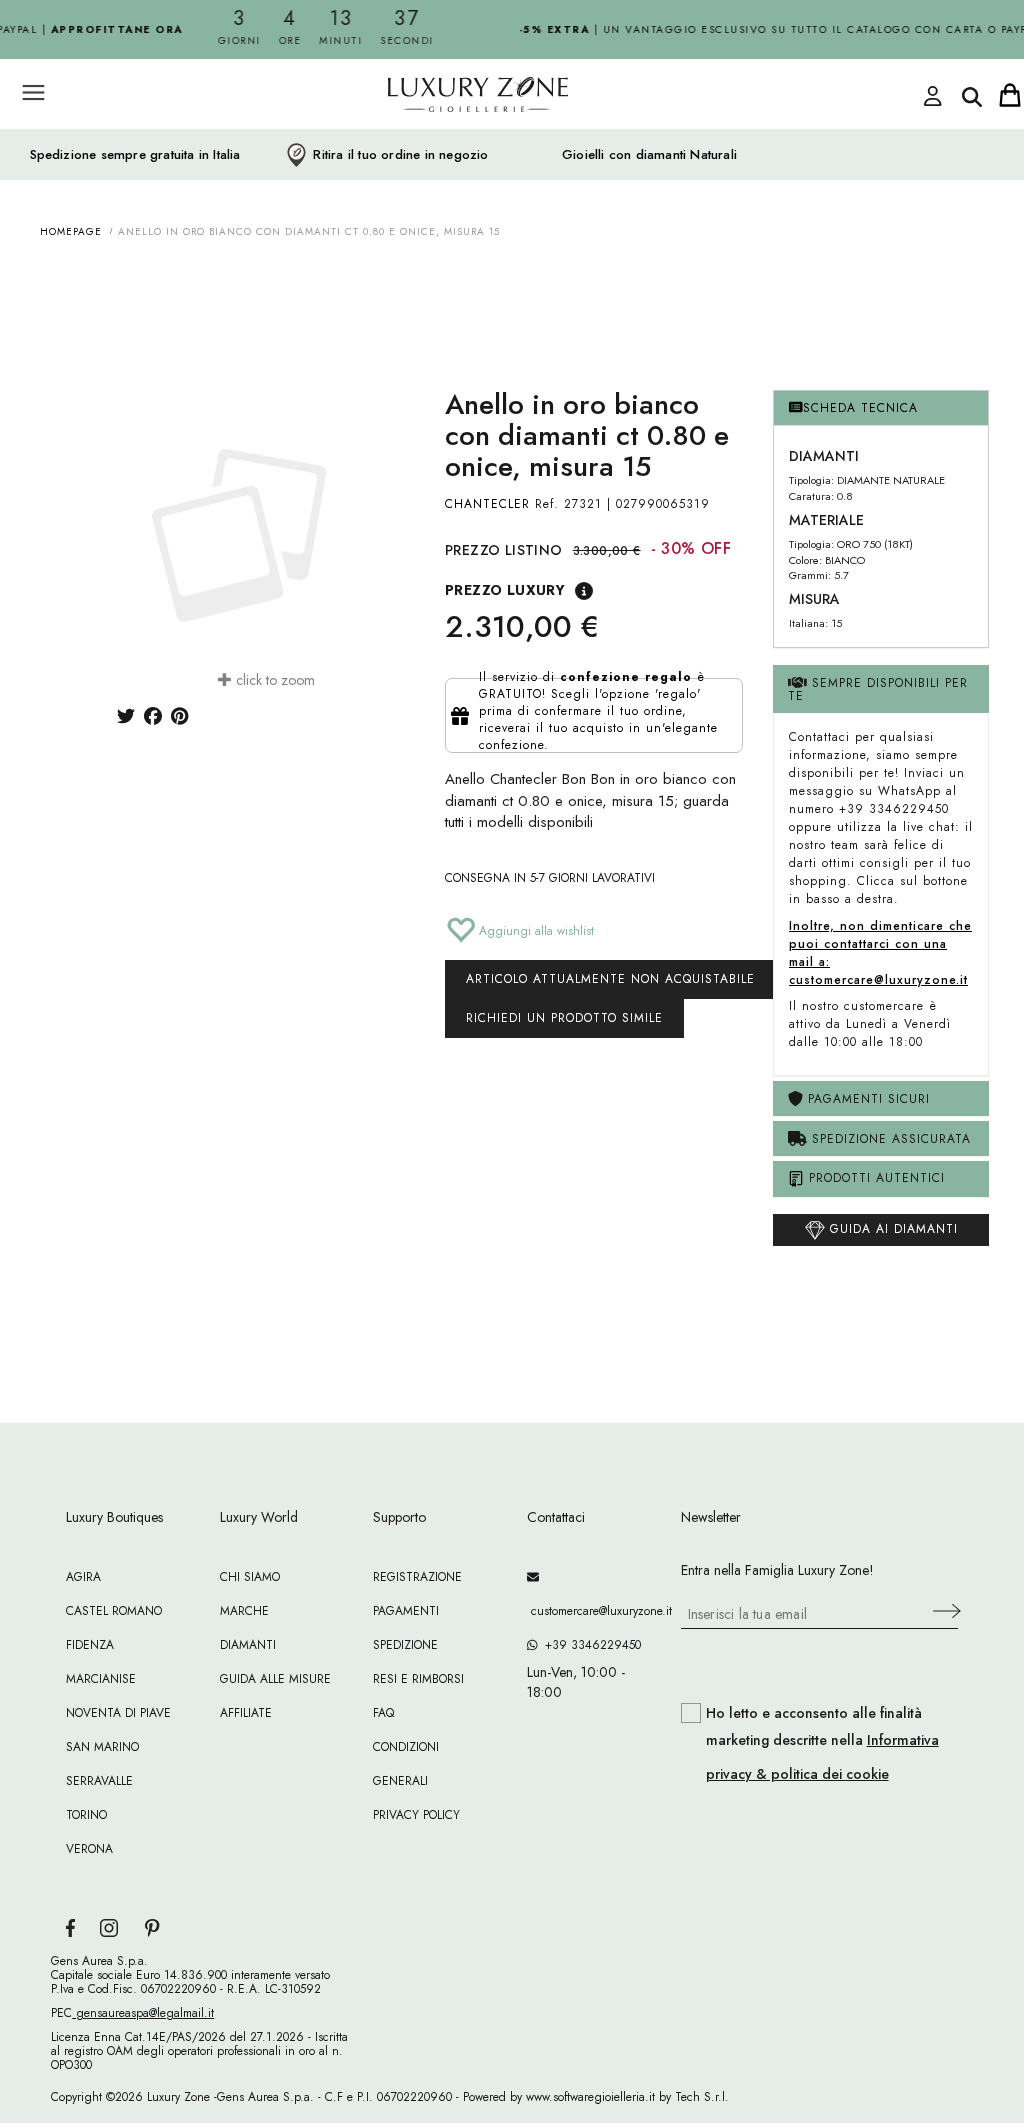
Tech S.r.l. (702, 2097)
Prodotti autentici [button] (874, 1178)
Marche (244, 1611)
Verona (89, 1849)
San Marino (102, 1747)
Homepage (71, 231)
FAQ (383, 1713)
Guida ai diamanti (891, 1229)
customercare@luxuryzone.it (589, 1611)
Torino (86, 1815)
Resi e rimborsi (418, 1679)
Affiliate (246, 1713)
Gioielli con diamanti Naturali (649, 155)
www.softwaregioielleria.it (590, 2097)
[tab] (881, 408)
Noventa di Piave (118, 1713)
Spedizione (405, 1645)
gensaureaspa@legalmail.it (143, 2013)
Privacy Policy (416, 1815)
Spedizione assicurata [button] (889, 1139)
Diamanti (248, 1645)
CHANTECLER (487, 504)
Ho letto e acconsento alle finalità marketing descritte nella (822, 1744)
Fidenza (90, 1645)
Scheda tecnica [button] (860, 408)
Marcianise (101, 1679)
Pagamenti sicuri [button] (866, 1099)
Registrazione (417, 1577)
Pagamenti (406, 1611)
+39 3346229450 (589, 1645)
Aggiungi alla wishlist (534, 931)
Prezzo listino (504, 550)
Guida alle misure (275, 1679)
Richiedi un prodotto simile (564, 1018)
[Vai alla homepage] (442, 139)
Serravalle (99, 1781)
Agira (83, 1577)
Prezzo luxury (505, 590)
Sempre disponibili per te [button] (878, 689)
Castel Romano (114, 1611)
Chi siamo (250, 1577)
